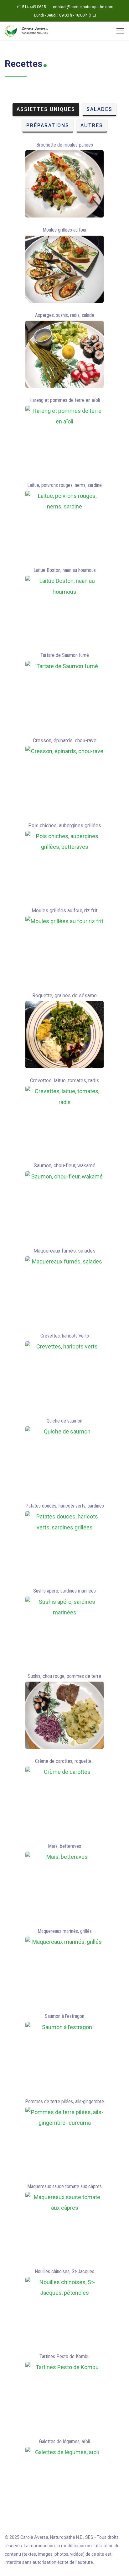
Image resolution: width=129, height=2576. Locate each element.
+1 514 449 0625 (31, 7)
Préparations (48, 125)
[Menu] (120, 31)
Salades (99, 109)
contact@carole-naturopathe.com (83, 7)
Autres (92, 125)
